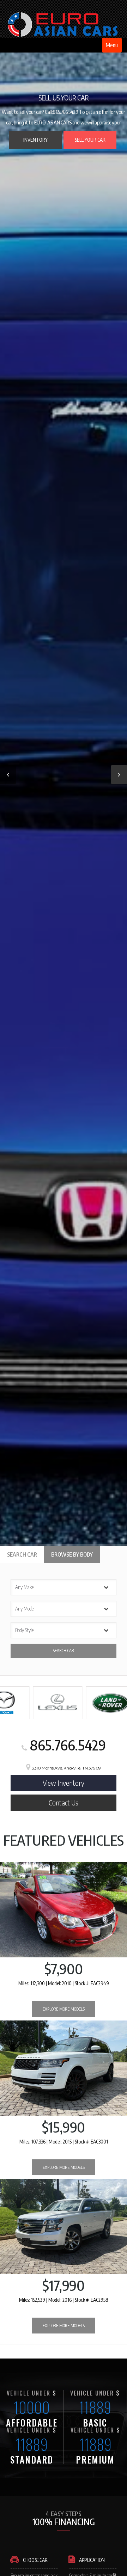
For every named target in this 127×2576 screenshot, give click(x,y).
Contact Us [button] (64, 1802)
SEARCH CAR (64, 1651)
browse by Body (72, 1554)
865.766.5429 (66, 1745)
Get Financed (36, 147)
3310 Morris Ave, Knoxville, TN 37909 (66, 1768)
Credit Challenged (75, 143)
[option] (64, 773)
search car (22, 1554)
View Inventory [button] (64, 1783)
